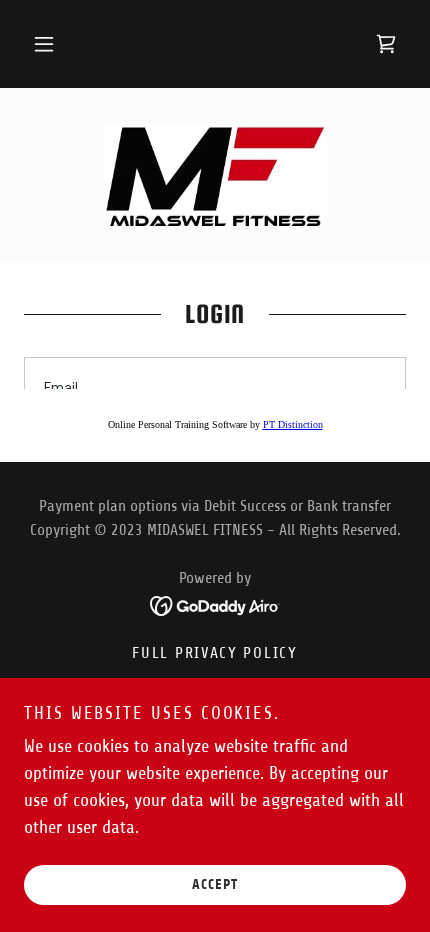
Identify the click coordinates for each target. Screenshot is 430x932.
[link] (386, 44)
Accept (215, 884)
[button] (44, 44)
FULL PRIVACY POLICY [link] (215, 653)
